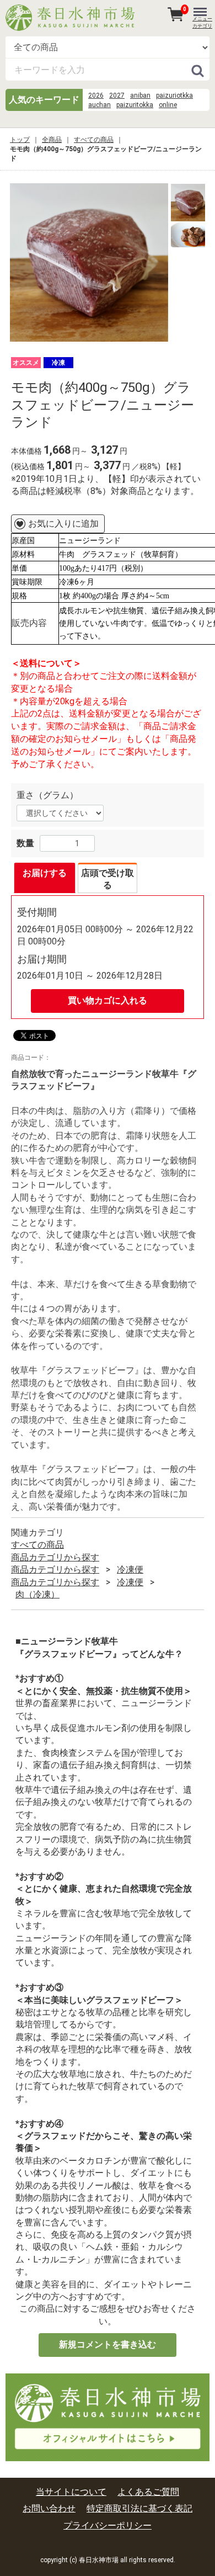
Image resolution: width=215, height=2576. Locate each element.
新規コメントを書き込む (108, 2344)
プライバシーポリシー (108, 2525)
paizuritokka (135, 105)
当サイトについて (71, 2492)
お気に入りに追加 (63, 524)
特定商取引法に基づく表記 (139, 2509)
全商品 (52, 140)
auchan (100, 105)
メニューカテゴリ (202, 22)
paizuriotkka (174, 95)
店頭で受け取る (108, 879)
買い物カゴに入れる (108, 1000)
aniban (140, 95)
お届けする (45, 873)
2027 (117, 95)
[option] (89, 262)
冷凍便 (130, 1569)
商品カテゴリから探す (55, 1557)
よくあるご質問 (148, 2492)
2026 (96, 95)
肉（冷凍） (37, 1594)
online (168, 105)
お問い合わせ (49, 2509)
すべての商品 (94, 140)
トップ (20, 140)
